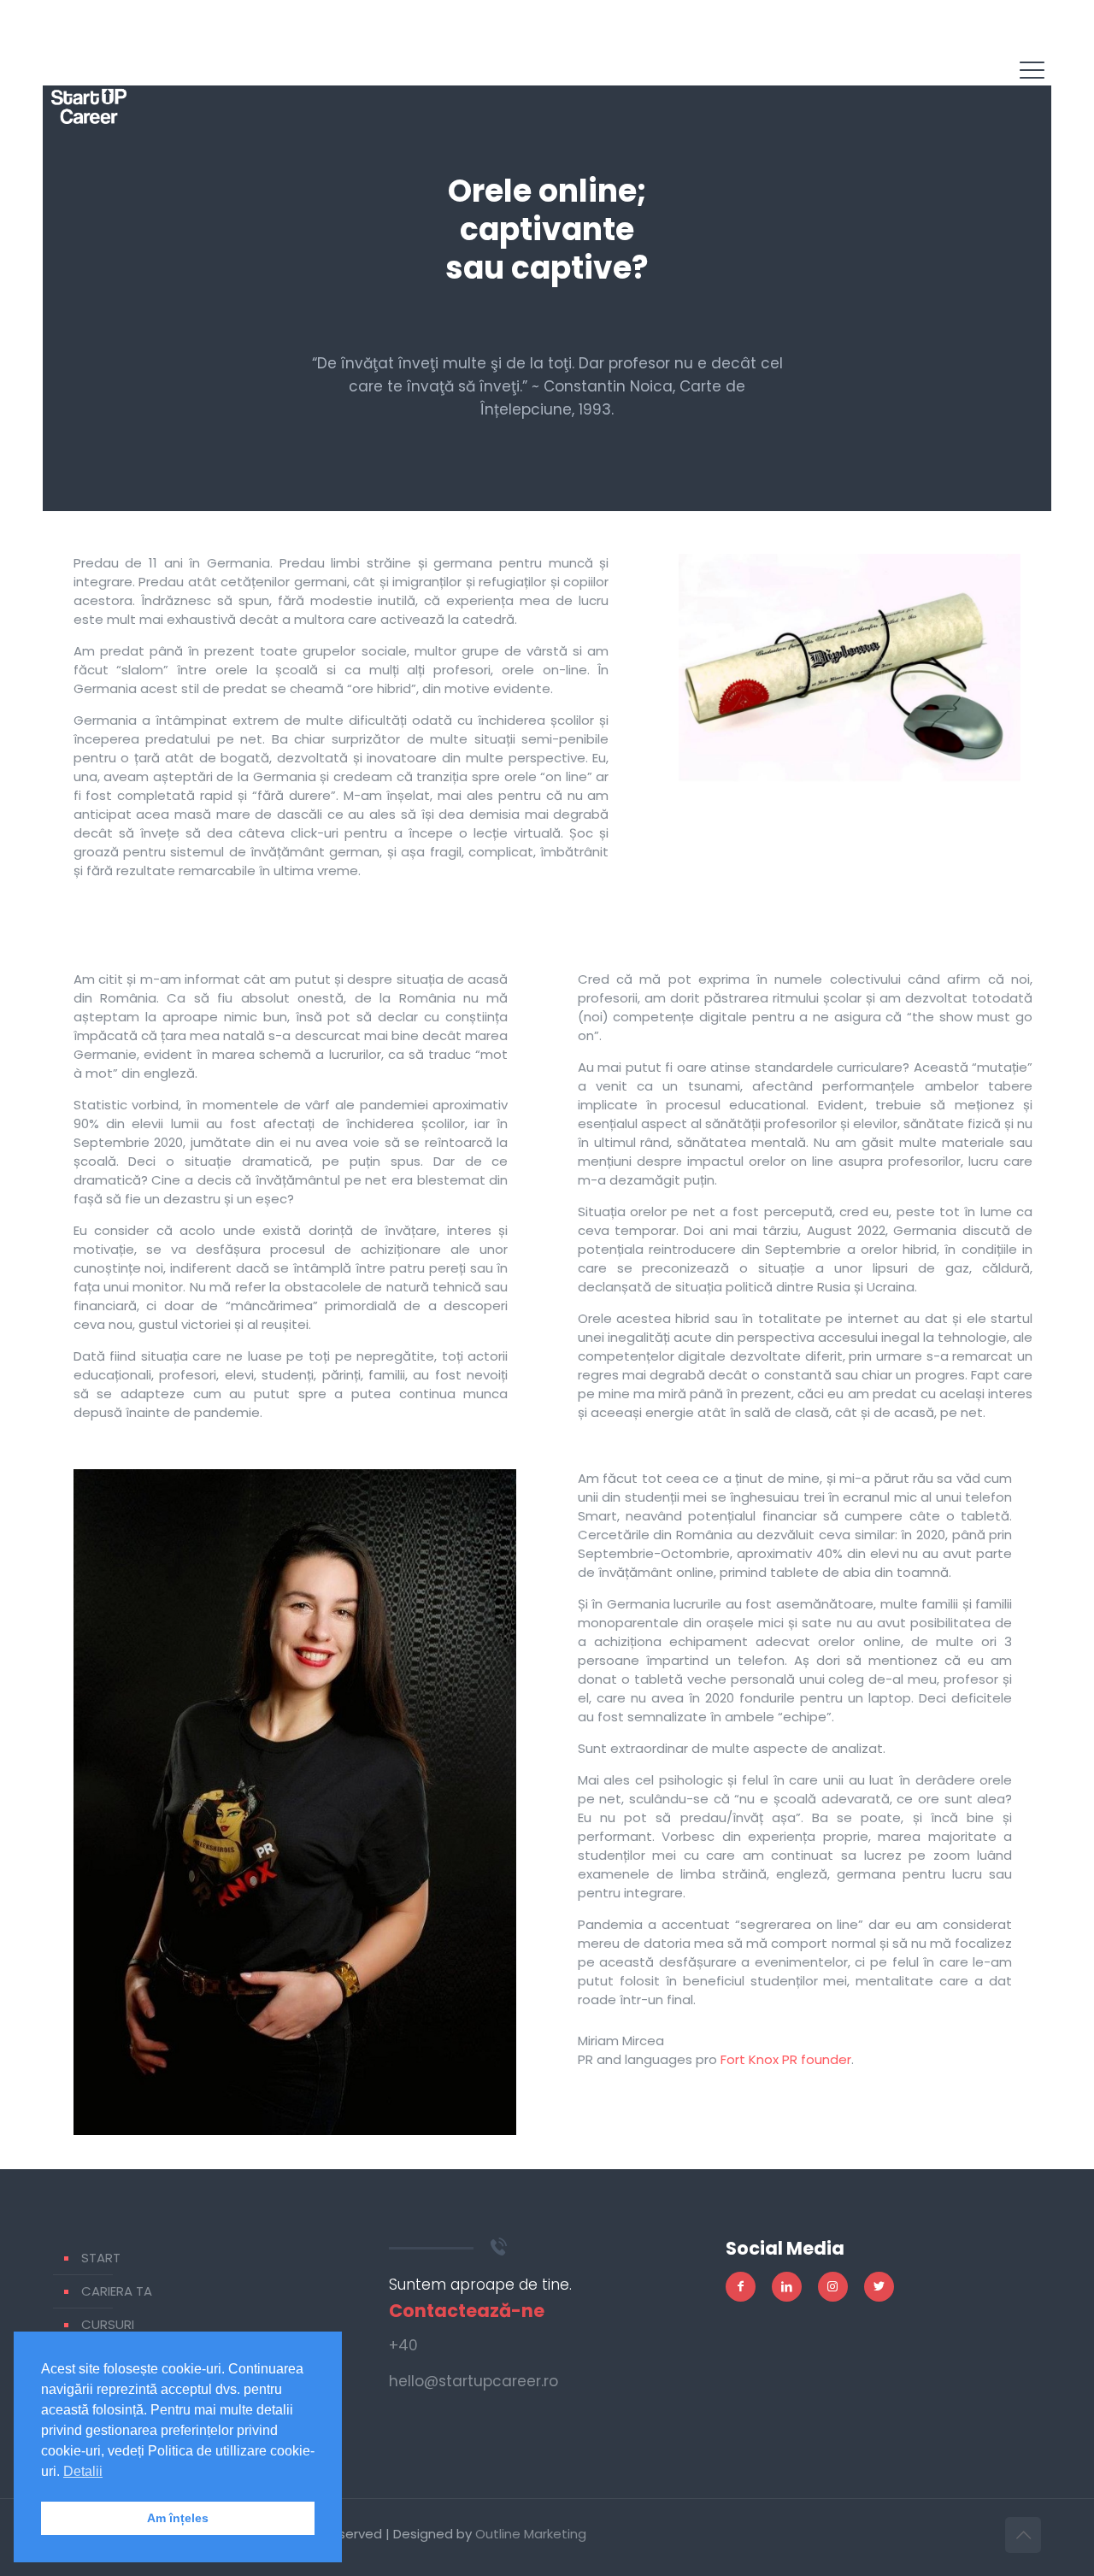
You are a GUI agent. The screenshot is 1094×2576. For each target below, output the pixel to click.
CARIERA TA (117, 2291)
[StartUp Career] (89, 85)
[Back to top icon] (1023, 2535)
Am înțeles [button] (178, 2518)
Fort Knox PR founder (786, 2059)
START (101, 2258)
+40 (403, 2345)
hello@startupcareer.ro (473, 2381)
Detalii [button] (83, 2471)
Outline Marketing (531, 2534)
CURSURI (108, 2324)
